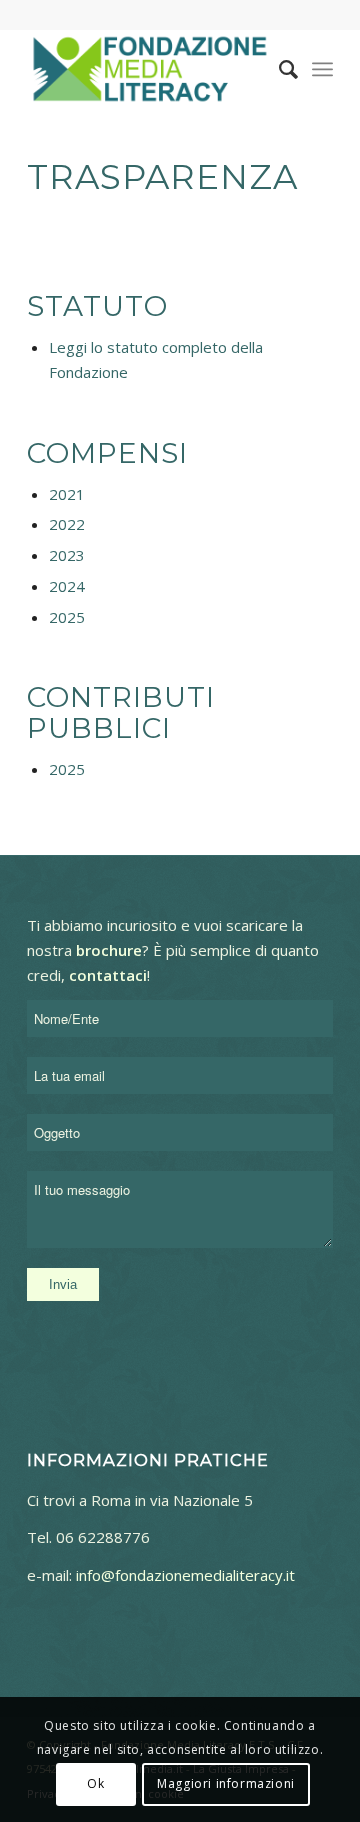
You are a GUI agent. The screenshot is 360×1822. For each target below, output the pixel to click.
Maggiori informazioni (226, 1783)
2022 (67, 524)
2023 (67, 555)
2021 (67, 494)
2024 (67, 586)
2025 (67, 617)
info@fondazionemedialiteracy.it (185, 1575)
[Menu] (322, 69)
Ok (95, 1783)
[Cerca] (278, 69)
